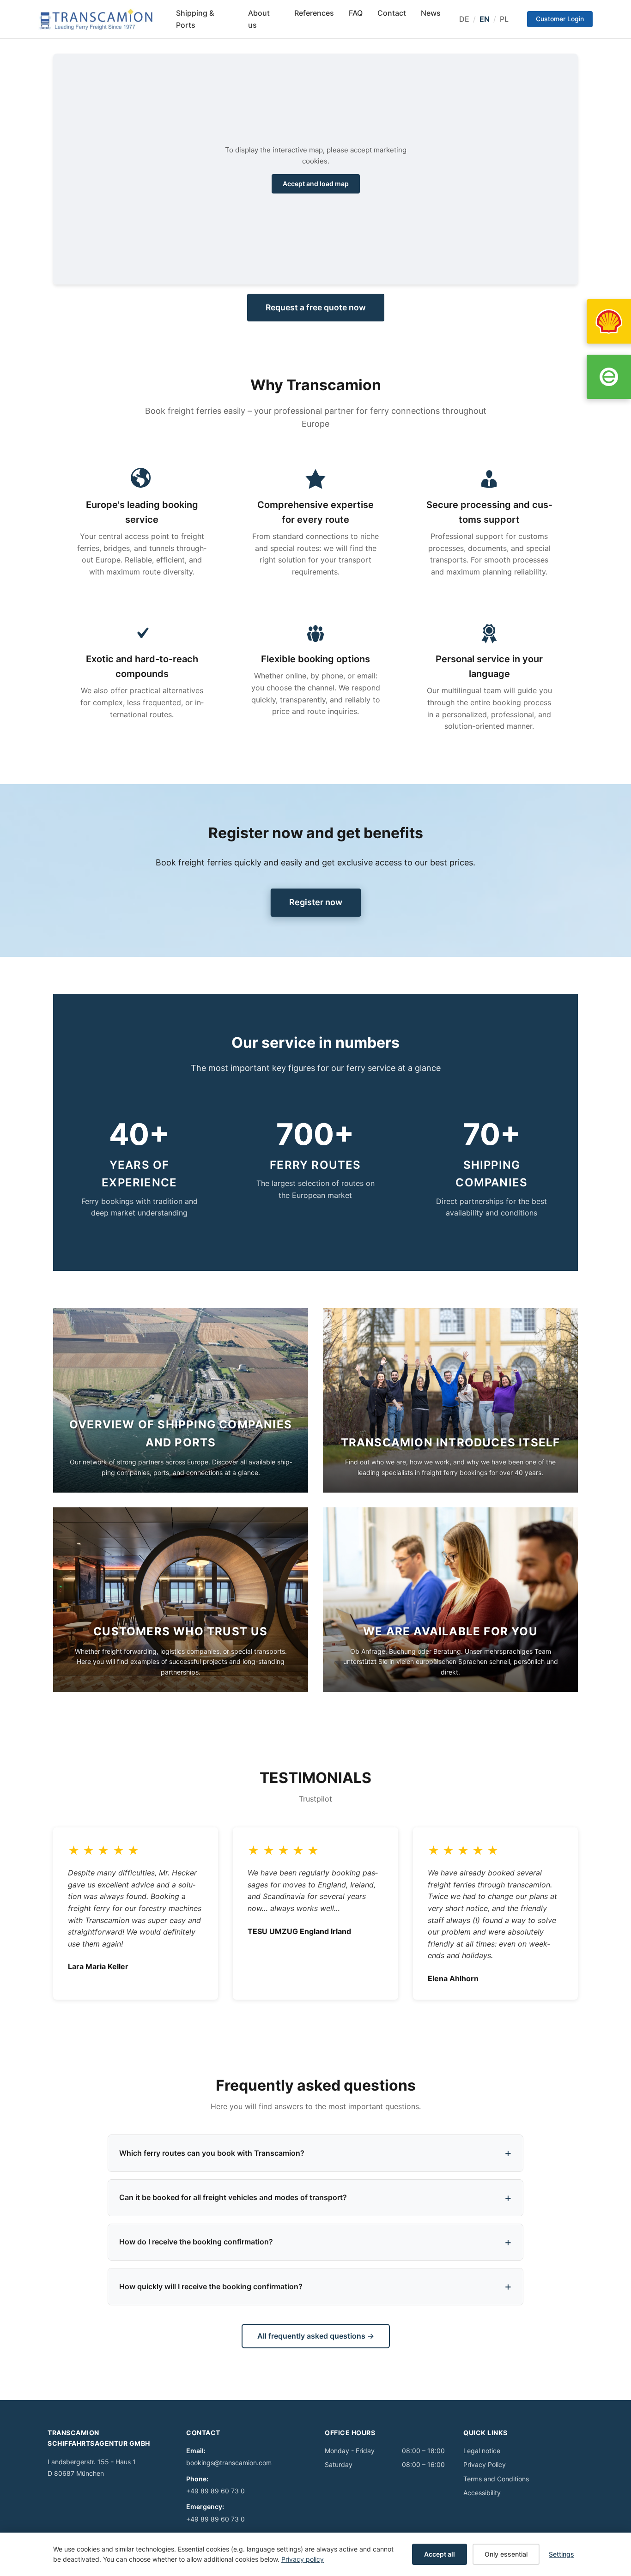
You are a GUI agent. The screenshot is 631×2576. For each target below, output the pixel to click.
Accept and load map (316, 184)
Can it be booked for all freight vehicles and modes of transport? (233, 2197)
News (431, 13)
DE (464, 19)
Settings (561, 2554)
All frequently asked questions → (316, 2336)
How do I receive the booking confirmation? (196, 2242)
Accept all (440, 2554)
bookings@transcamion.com (229, 2463)
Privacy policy (303, 2559)
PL (504, 19)
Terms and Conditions (496, 2479)
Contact (392, 13)
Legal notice (482, 2451)
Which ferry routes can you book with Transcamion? (212, 2153)
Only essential (506, 2554)
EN (485, 19)
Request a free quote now (316, 307)
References (314, 13)
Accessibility (482, 2493)
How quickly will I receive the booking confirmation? (211, 2286)
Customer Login (560, 19)
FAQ (356, 13)
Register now (315, 902)
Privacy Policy (485, 2464)
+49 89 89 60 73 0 (215, 2491)
